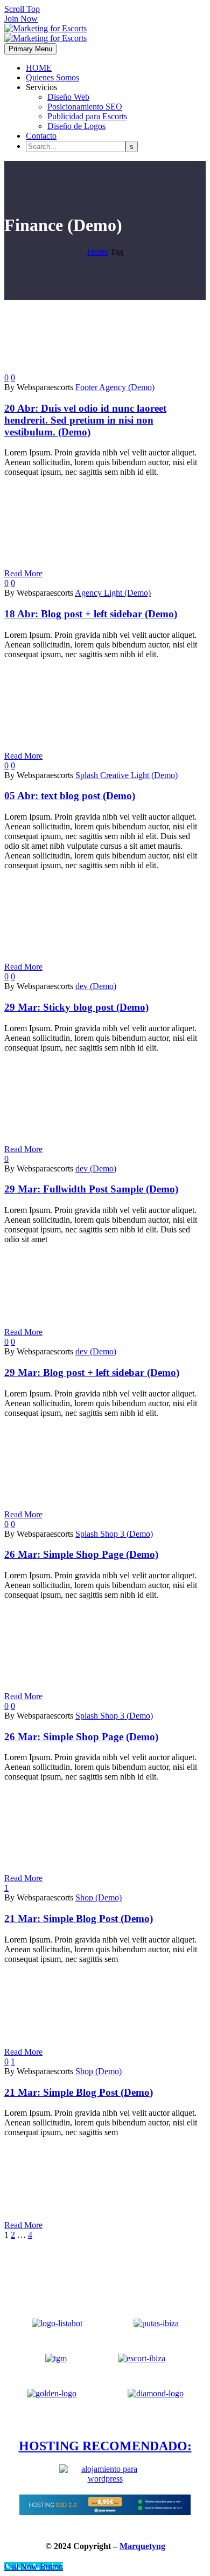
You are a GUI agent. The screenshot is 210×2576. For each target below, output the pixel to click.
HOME (39, 68)
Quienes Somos (52, 77)
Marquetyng (142, 2546)
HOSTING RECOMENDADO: (105, 2446)
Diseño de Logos (76, 126)
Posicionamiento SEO (85, 107)
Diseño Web (68, 97)
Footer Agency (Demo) (115, 387)
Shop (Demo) (99, 1897)
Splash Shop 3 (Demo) (114, 1534)
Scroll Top (22, 9)
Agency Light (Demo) (113, 593)
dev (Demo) (96, 986)
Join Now (21, 19)
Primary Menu (30, 49)
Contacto (41, 136)
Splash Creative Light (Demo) (127, 775)
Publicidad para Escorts (87, 116)
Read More (23, 573)
